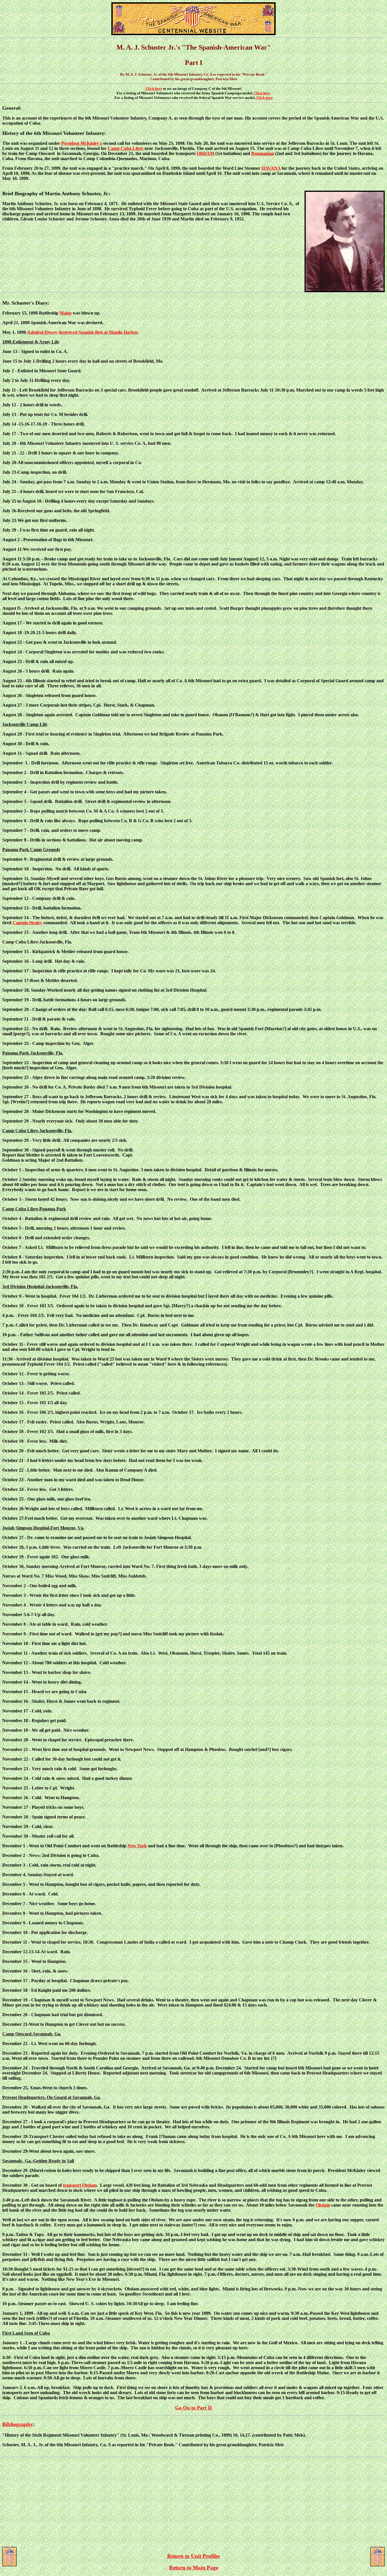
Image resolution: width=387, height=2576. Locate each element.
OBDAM (205, 153)
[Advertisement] (193, 2502)
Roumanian (263, 153)
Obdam (323, 2205)
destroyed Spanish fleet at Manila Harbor (98, 332)
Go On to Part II (193, 2408)
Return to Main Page (194, 2568)
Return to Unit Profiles (193, 2556)
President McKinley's (82, 143)
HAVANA (271, 168)
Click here (154, 89)
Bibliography (18, 2424)
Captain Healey (27, 923)
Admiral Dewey (42, 332)
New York (137, 1846)
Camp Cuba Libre (126, 148)
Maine (66, 313)
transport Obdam (80, 2185)
